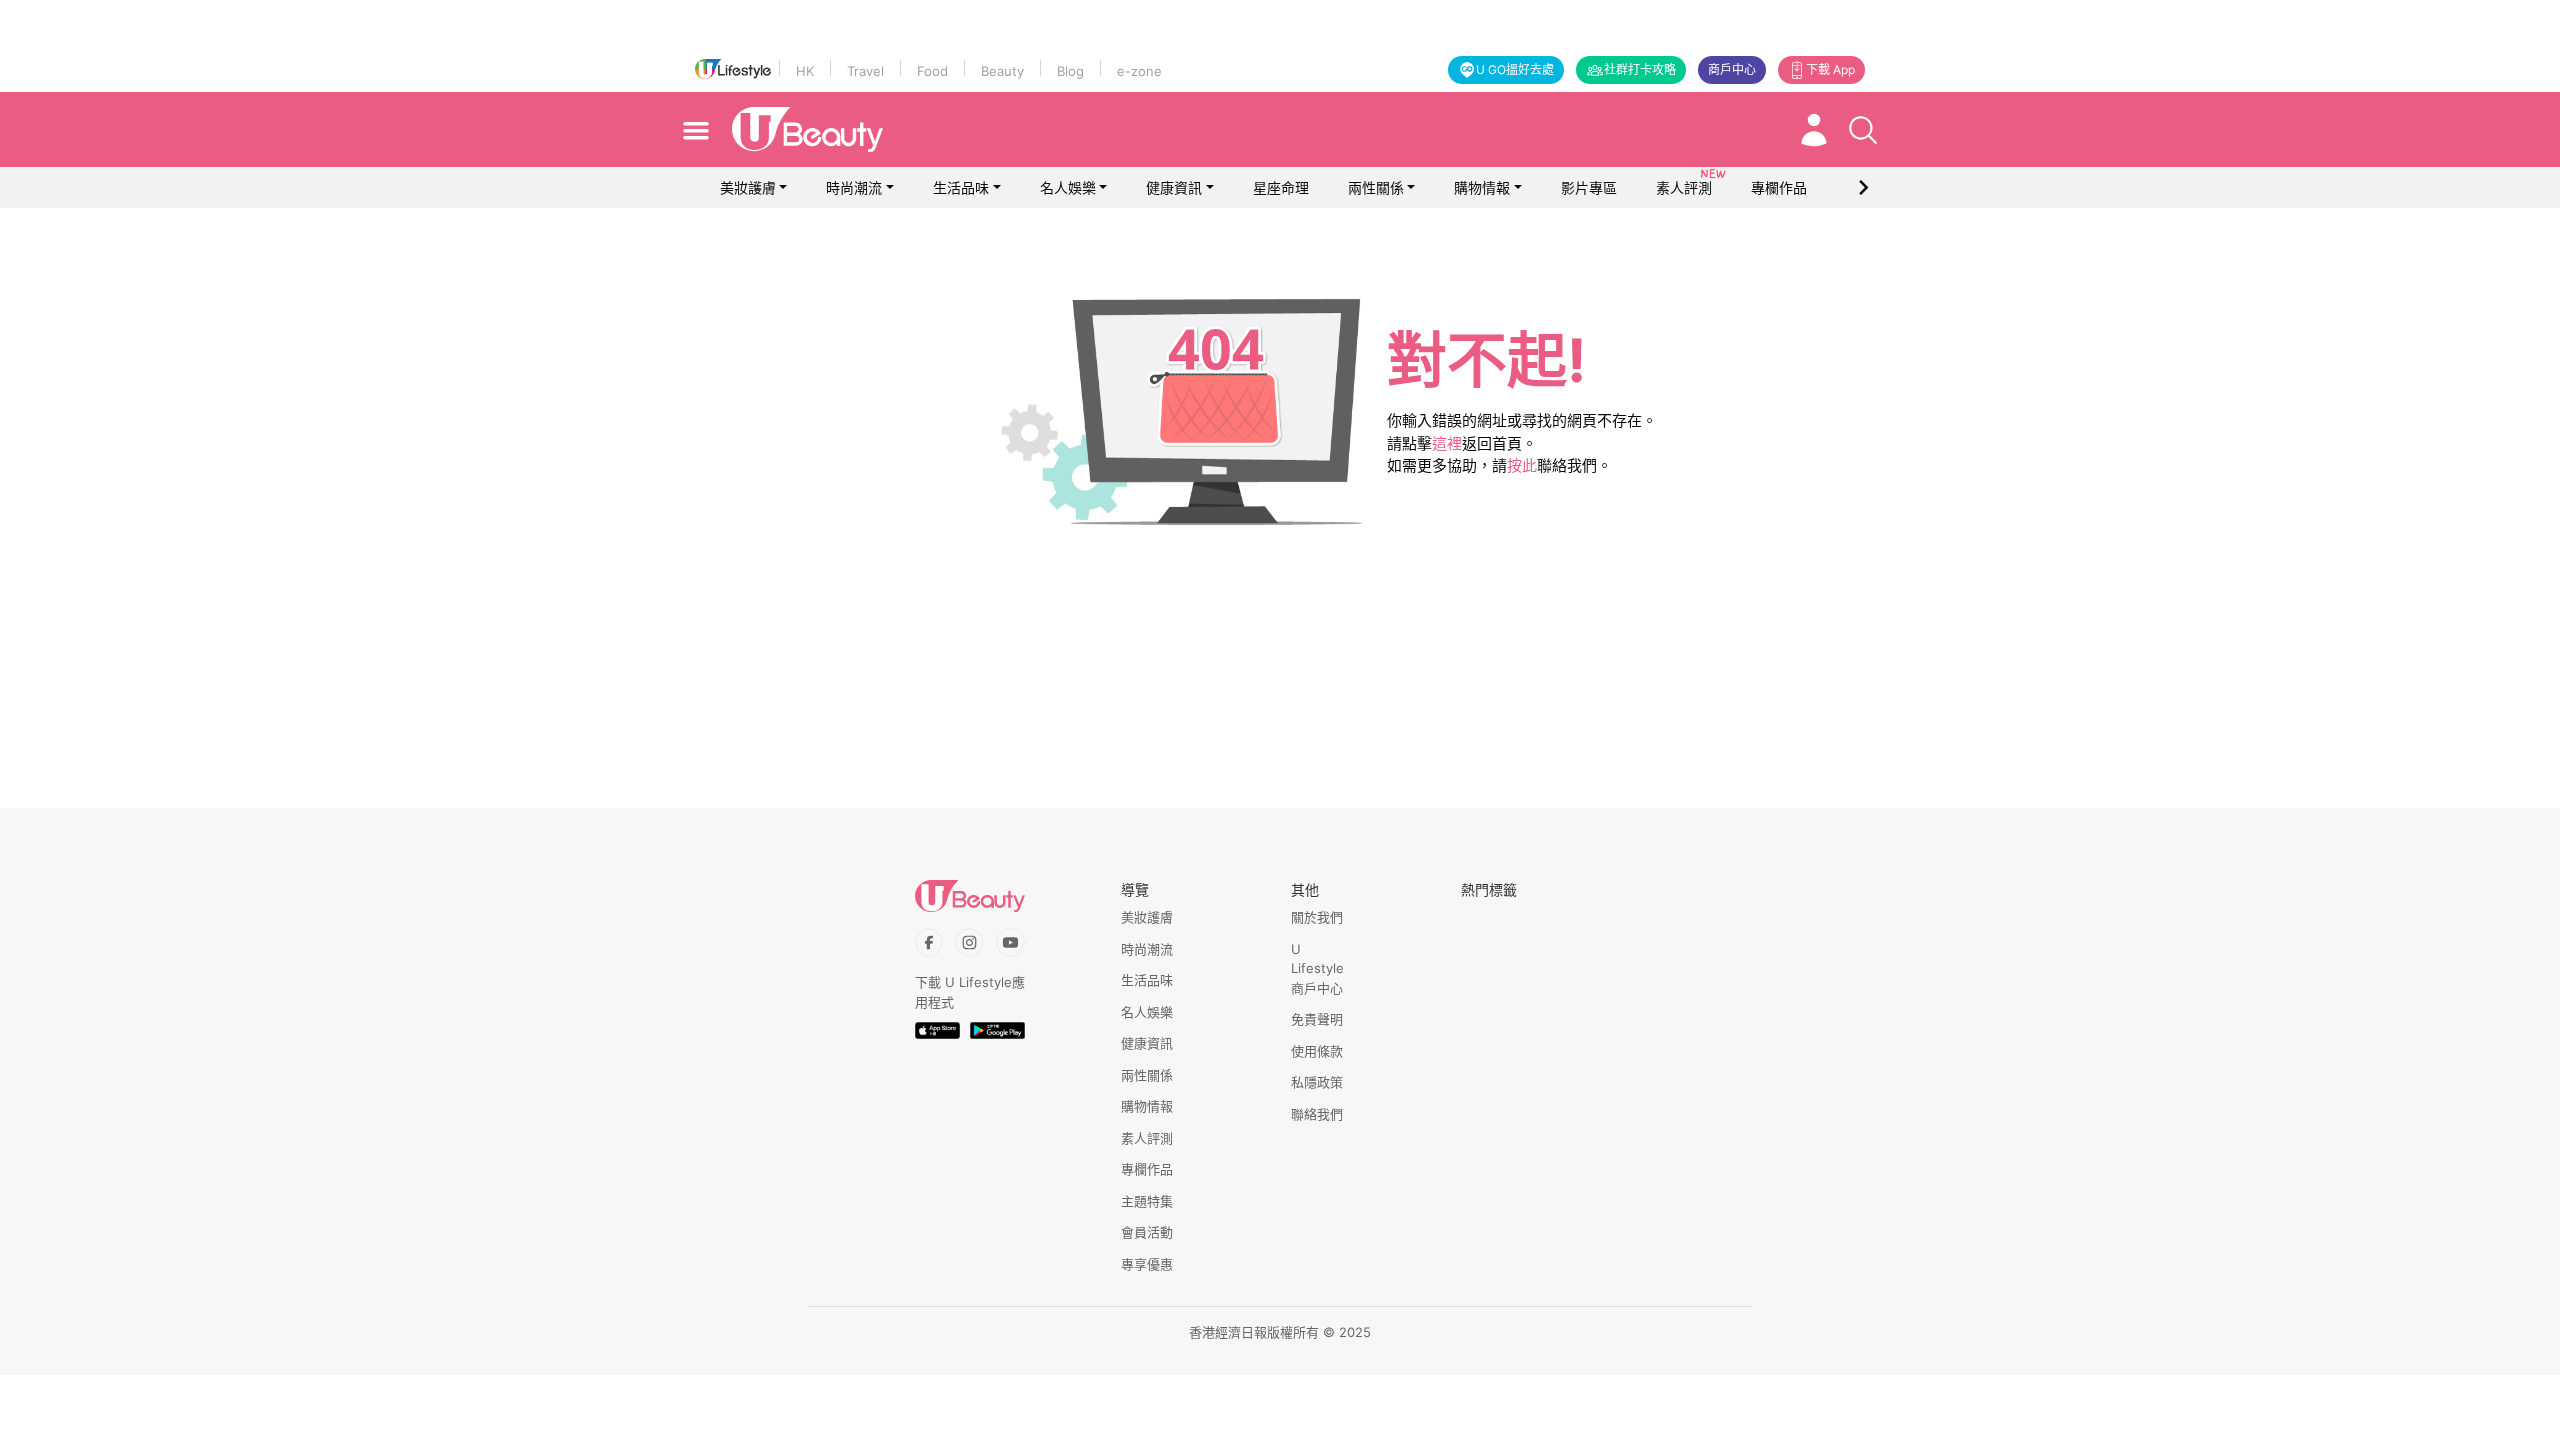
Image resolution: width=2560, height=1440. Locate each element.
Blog (1070, 71)
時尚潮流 (854, 187)
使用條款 (1317, 1051)
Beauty (1002, 71)
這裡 (1447, 443)
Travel (865, 71)
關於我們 (1317, 917)
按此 (1522, 465)
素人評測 (1147, 1138)
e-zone (1139, 71)
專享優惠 (1147, 1264)
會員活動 (1147, 1232)
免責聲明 (1317, 1019)
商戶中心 (1732, 69)
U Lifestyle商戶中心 (1317, 968)
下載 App (1830, 69)
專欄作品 (1147, 1169)
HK (805, 71)
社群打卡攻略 (1640, 69)
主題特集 (1147, 1201)
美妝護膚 (748, 187)
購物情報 (1482, 187)
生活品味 (961, 187)
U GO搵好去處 (1515, 69)
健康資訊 (1174, 187)
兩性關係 (1376, 187)
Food (932, 71)
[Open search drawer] (1863, 130)
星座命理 (1281, 187)
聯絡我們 (1317, 1114)
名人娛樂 (1068, 187)
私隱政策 (1317, 1082)
